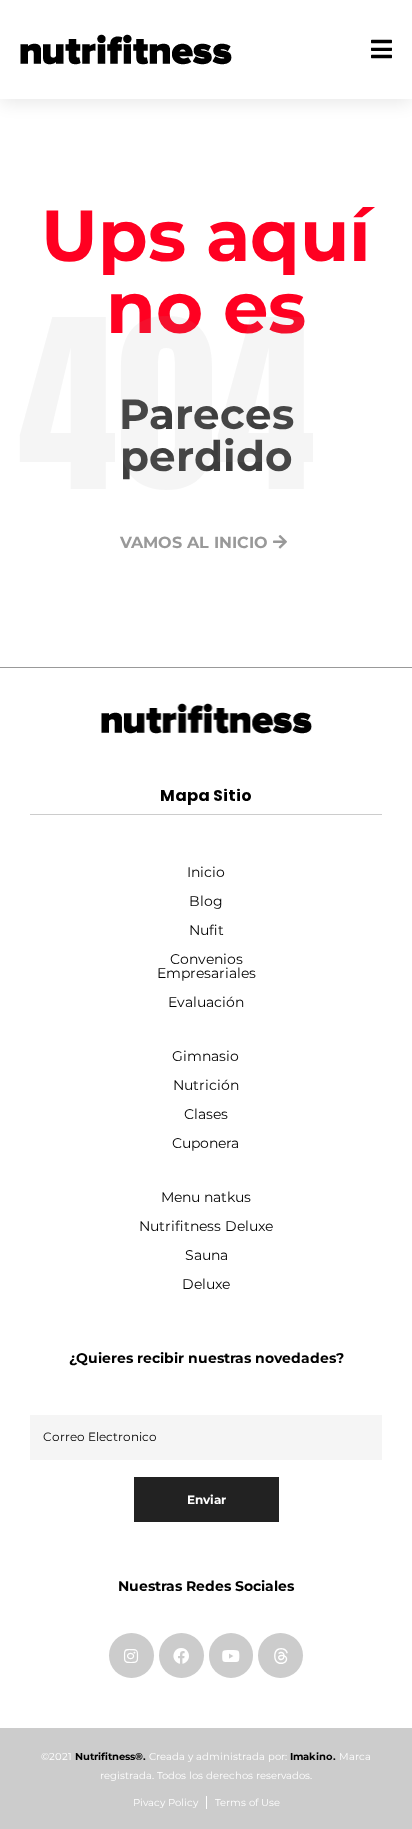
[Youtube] (231, 1655)
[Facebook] (181, 1655)
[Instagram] (131, 1655)
